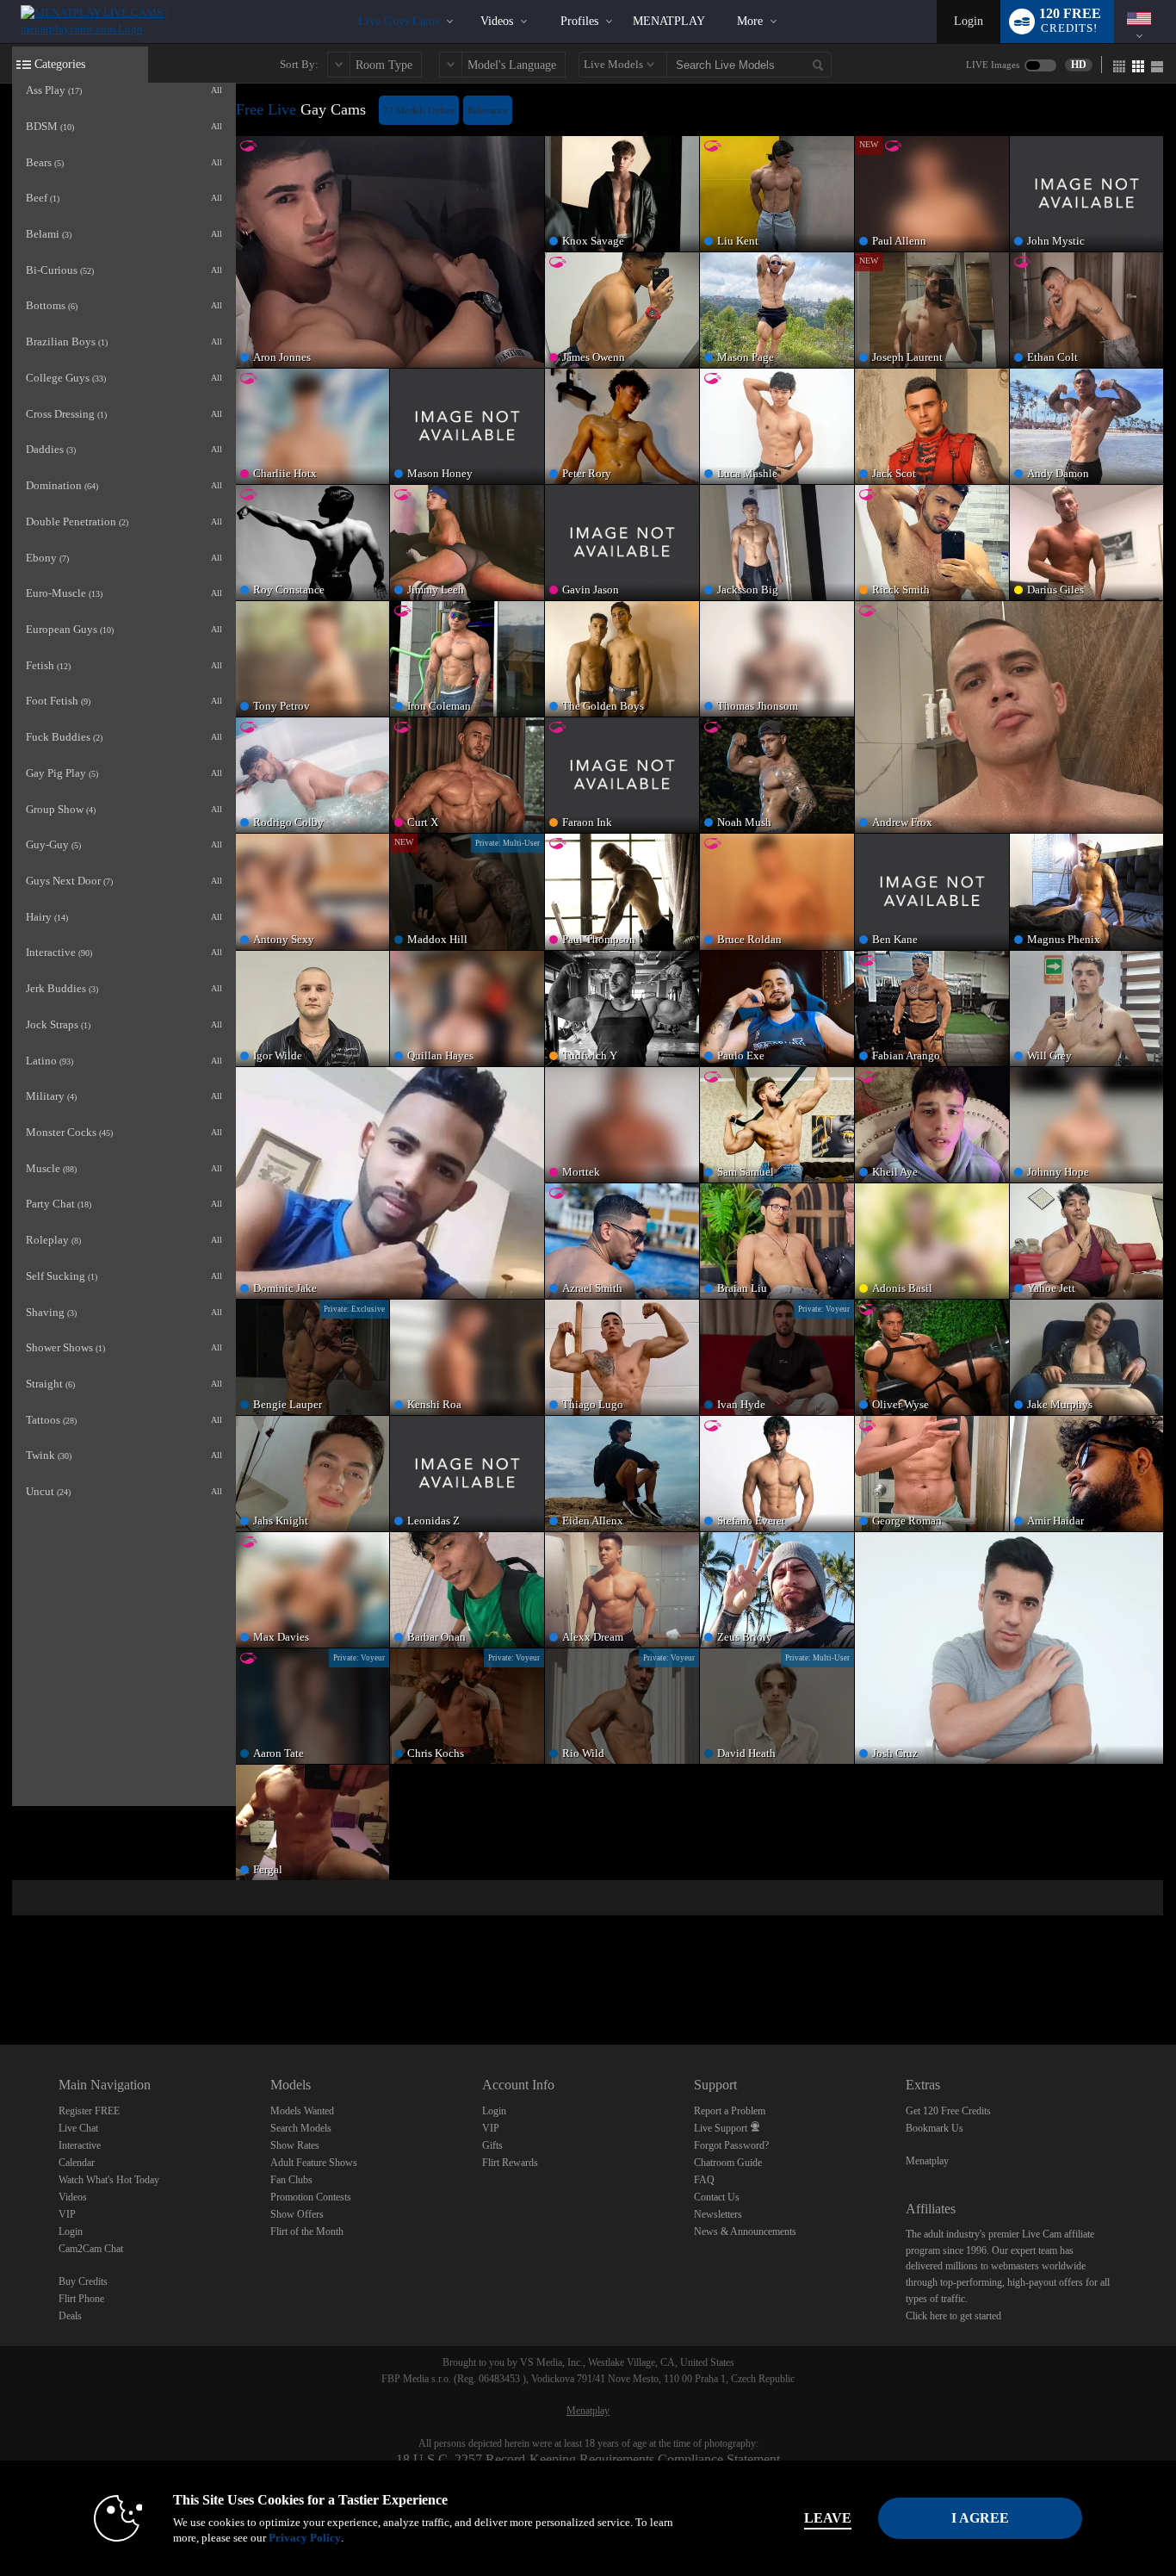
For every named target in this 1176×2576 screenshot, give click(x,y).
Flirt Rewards (510, 2163)
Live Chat (78, 2128)
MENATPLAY (669, 21)
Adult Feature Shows (314, 2163)
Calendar (77, 2163)
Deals (70, 2316)
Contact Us (717, 2197)
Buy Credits (83, 2281)
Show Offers (297, 2214)
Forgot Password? (731, 2145)
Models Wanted (302, 2111)
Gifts (492, 2145)
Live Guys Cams (399, 21)
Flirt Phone (81, 2299)
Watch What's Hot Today (109, 2180)
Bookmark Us (935, 2128)
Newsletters (718, 2214)
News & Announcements (745, 2231)
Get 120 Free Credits (948, 2111)
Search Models (301, 2128)
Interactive (80, 2145)
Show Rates (295, 2145)
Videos (497, 21)
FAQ (704, 2180)
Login (969, 21)
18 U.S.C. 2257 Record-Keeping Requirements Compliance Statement (588, 2459)
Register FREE (89, 2111)
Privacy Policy (305, 2538)
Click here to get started (953, 2316)
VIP (67, 2214)
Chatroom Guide (728, 2163)
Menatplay (927, 2161)
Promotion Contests (311, 2197)
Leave (828, 2518)
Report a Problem (730, 2111)
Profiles (579, 21)
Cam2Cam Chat (91, 2249)
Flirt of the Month (307, 2231)
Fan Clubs (291, 2180)
